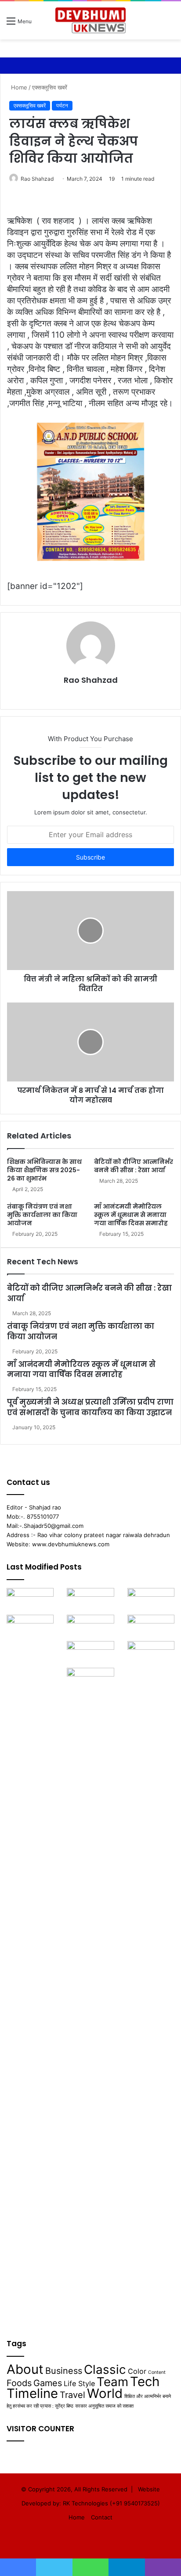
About (25, 2369)
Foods (19, 2383)
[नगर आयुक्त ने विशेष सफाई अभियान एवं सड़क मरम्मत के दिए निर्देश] (151, 1628)
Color (137, 2371)
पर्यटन (62, 105)
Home (18, 87)
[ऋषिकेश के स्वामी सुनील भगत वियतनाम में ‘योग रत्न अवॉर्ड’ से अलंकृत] (90, 1601)
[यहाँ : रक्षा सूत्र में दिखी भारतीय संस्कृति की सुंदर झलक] (30, 1944)
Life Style (79, 2383)
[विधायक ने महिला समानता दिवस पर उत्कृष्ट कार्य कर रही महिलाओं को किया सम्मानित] (90, 1997)
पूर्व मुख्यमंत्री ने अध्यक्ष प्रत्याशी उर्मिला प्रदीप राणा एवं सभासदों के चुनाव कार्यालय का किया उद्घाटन (90, 1407)
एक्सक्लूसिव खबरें (50, 87)
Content (157, 2372)
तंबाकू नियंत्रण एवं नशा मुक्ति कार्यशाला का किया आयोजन (42, 1215)
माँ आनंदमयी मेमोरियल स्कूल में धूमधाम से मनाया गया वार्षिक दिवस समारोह (131, 1215)
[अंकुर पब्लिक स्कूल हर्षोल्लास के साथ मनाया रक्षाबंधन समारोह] (30, 1601)
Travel (72, 2395)
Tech (145, 2382)
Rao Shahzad (37, 179)
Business (64, 2371)
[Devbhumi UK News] (90, 20)
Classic (105, 2369)
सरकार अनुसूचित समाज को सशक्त (104, 2406)
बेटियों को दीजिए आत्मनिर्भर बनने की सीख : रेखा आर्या (134, 1166)
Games (48, 2383)
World (105, 2393)
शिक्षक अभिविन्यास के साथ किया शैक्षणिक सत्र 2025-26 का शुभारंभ (44, 1170)
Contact (102, 2517)
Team (112, 2382)
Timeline (32, 2393)
